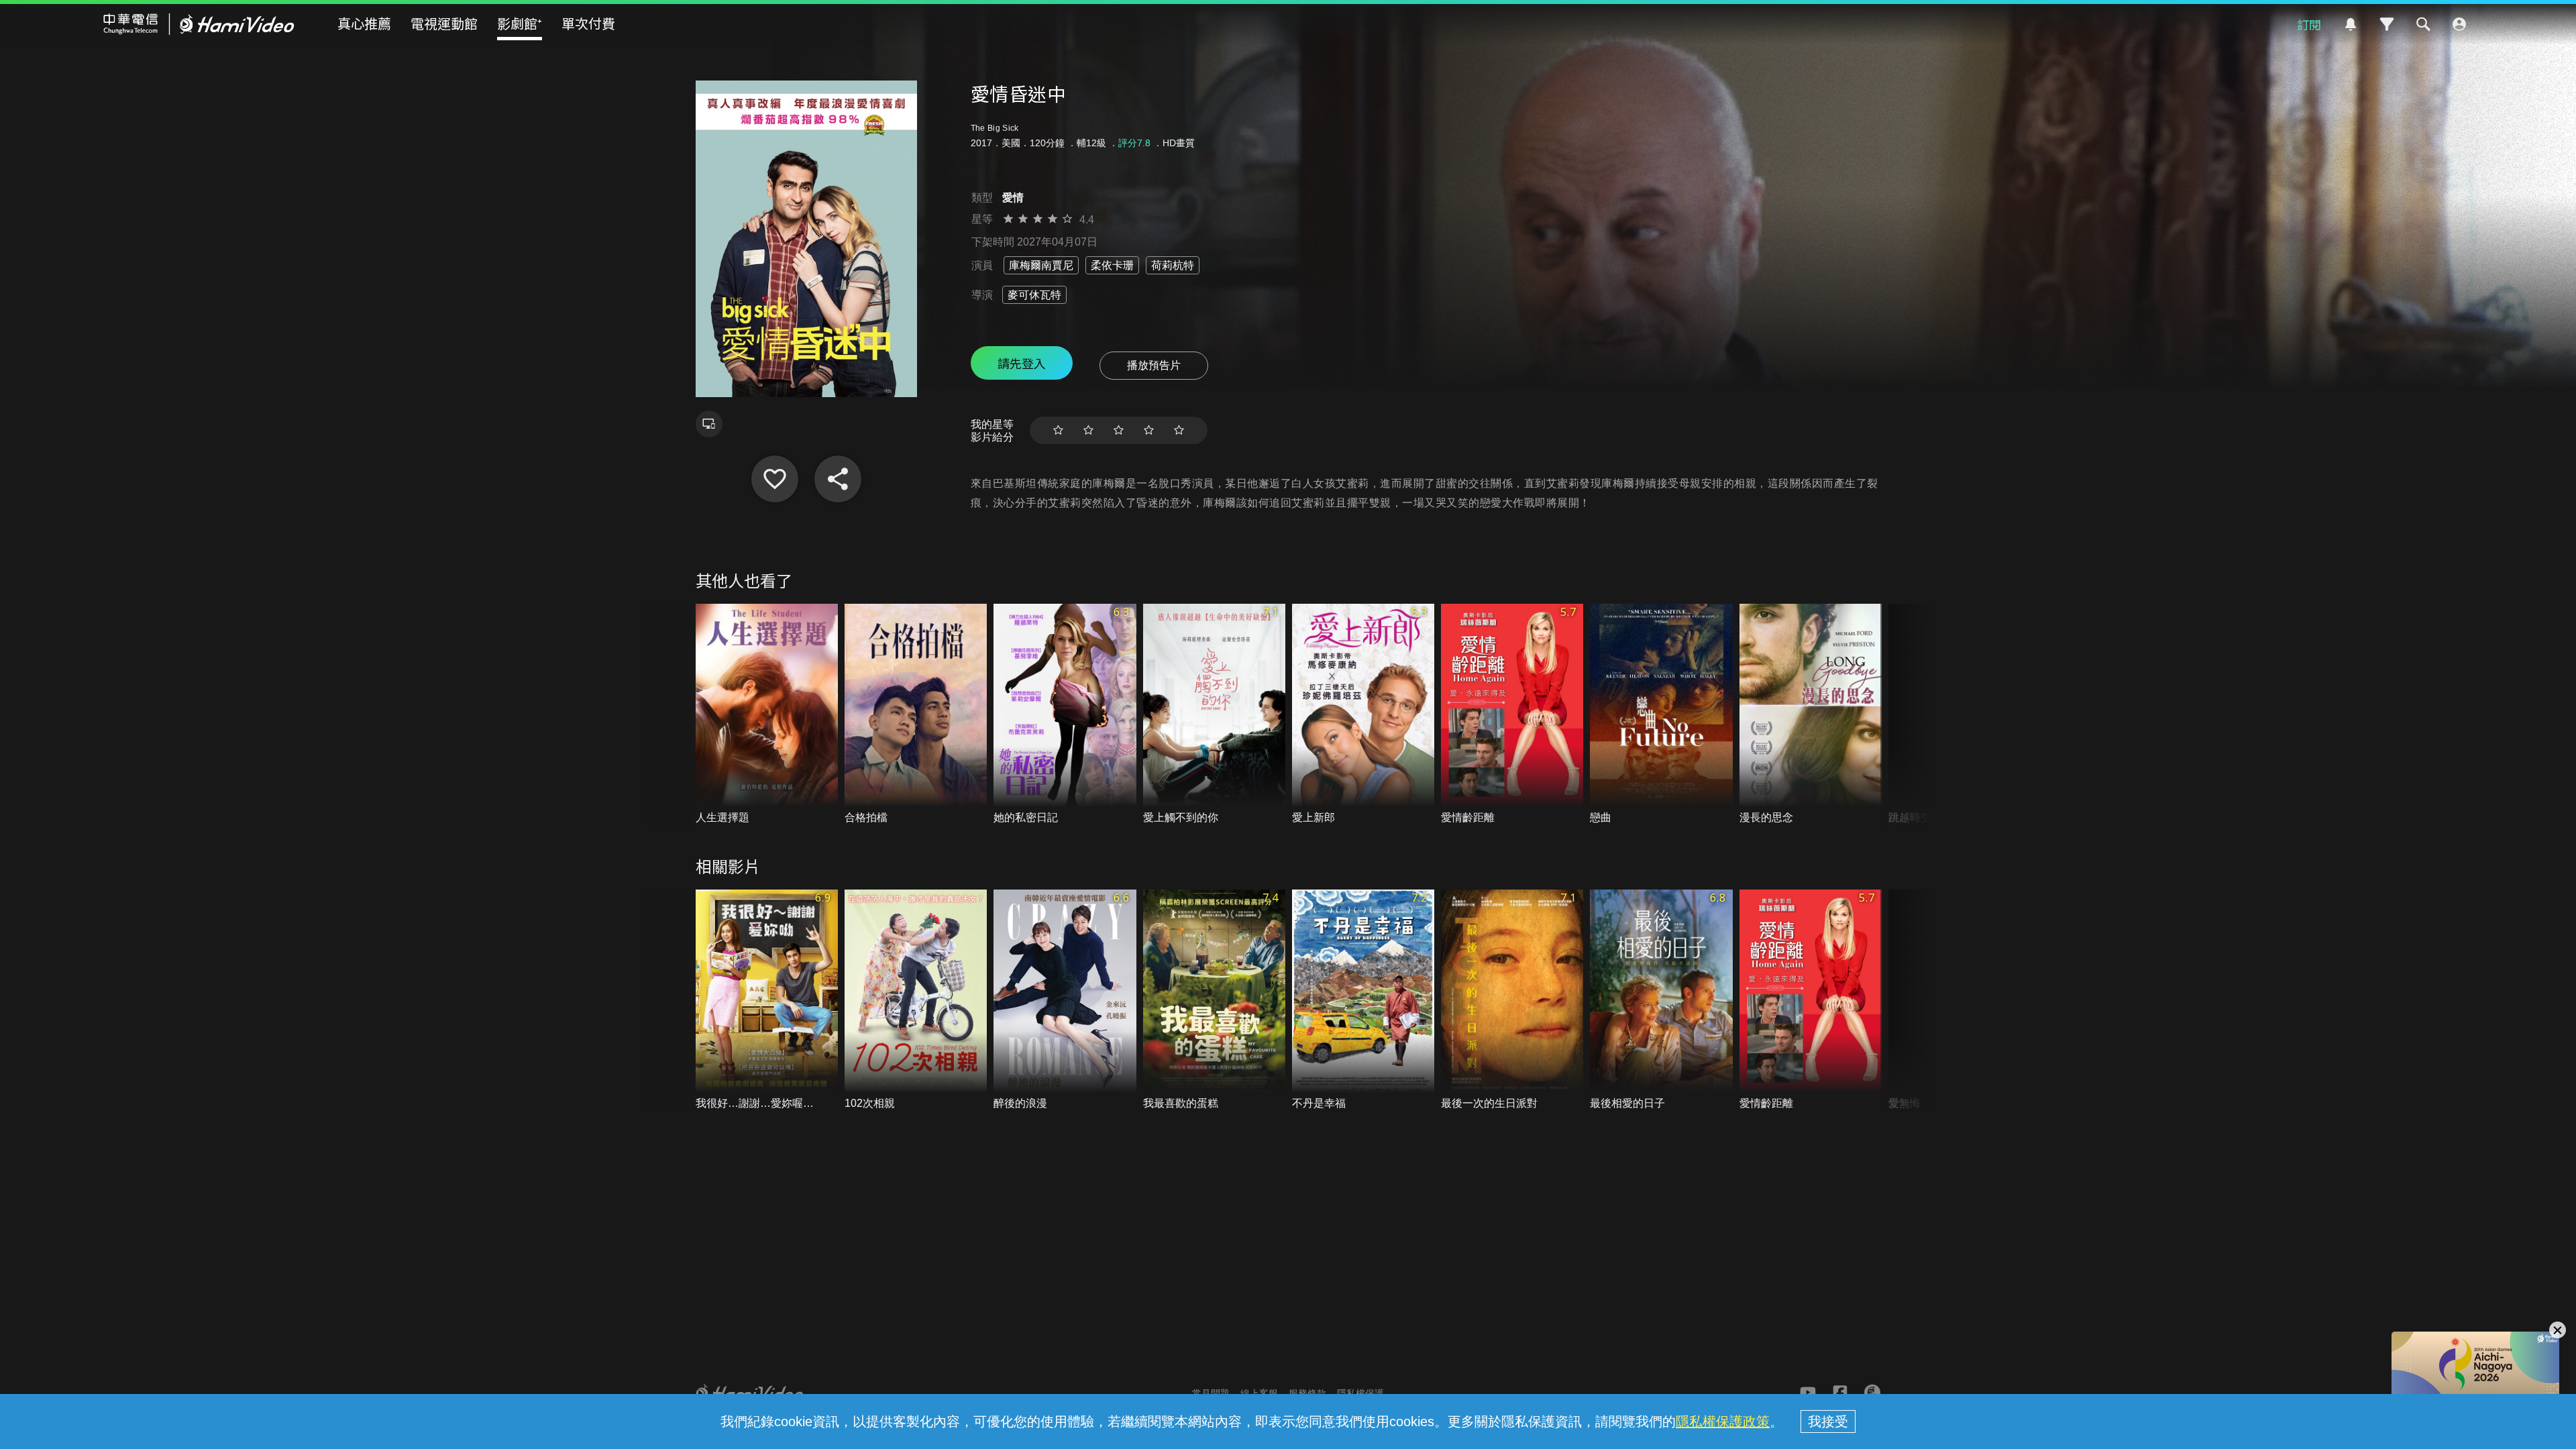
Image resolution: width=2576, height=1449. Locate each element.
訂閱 (2309, 24)
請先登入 (1022, 363)
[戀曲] (1661, 715)
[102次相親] (916, 1001)
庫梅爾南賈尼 (1041, 265)
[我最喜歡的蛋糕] (1214, 1001)
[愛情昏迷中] (775, 479)
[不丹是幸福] (1363, 1001)
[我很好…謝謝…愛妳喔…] (767, 1001)
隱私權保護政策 (1723, 1421)
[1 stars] (1058, 430)
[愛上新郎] (1363, 715)
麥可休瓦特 (1034, 295)
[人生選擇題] (767, 715)
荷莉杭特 (1173, 265)
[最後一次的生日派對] (1512, 1001)
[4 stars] (1149, 430)
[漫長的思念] (1811, 715)
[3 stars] (1119, 430)
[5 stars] (1179, 430)
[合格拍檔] (916, 715)
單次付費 (588, 23)
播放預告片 (1154, 365)
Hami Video (199, 24)
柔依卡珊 (1112, 265)
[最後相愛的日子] (1661, 1001)
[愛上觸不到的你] (1214, 715)
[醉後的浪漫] (1065, 1001)
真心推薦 (364, 23)
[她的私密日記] (1065, 715)
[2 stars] (1088, 430)
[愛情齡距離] (1512, 715)
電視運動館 (444, 23)
